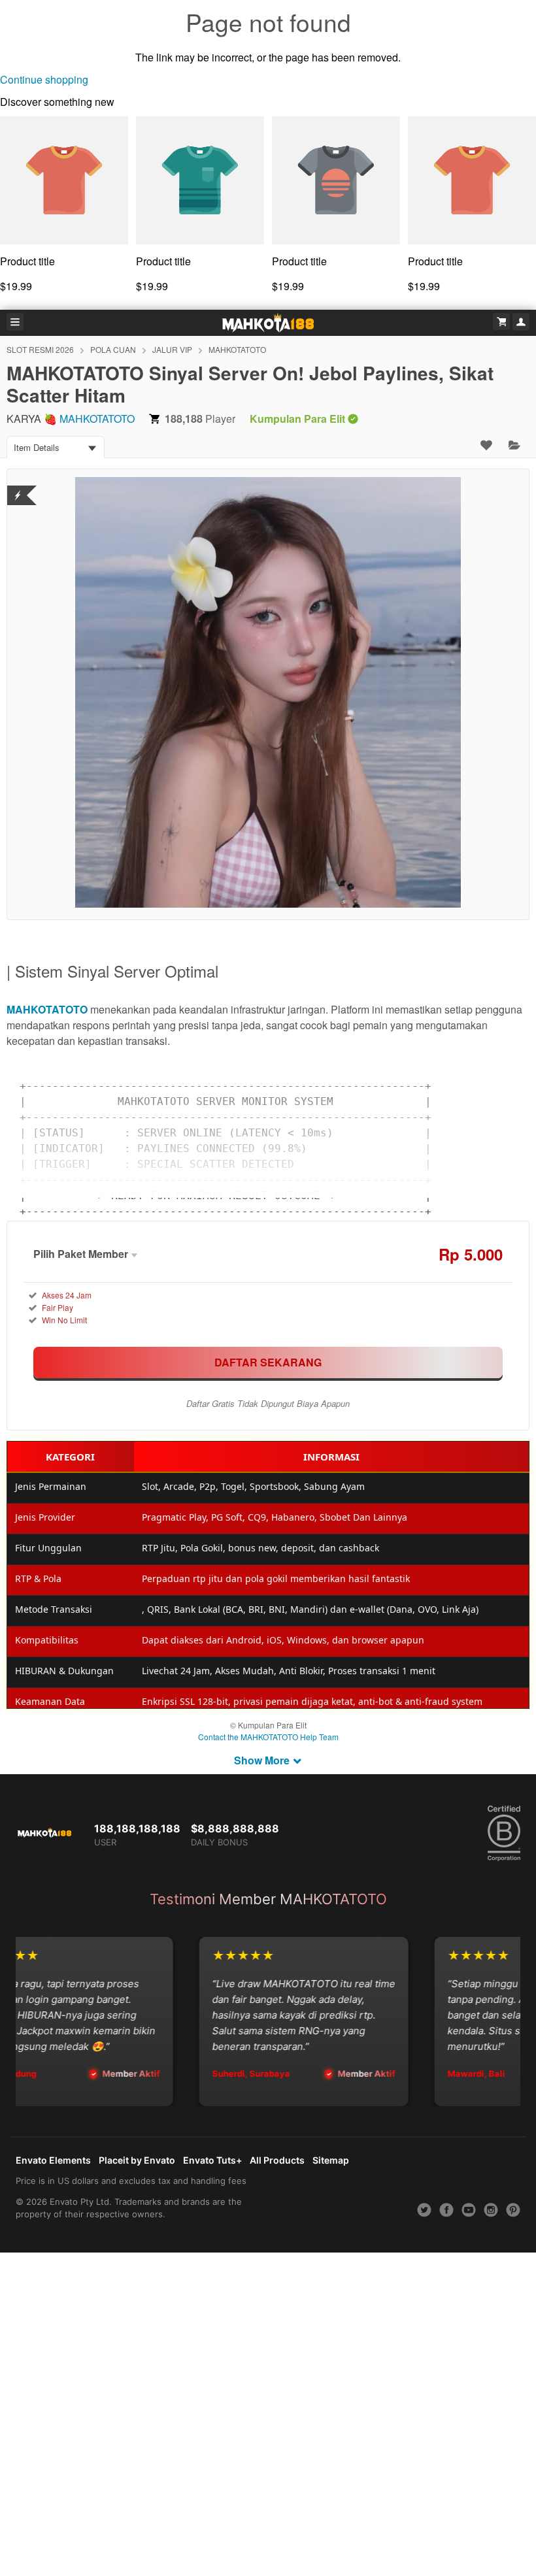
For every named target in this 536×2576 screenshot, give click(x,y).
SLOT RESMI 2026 (40, 349)
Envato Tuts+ (212, 2160)
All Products (277, 2160)
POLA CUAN (113, 349)
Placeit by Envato (137, 2160)
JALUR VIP (172, 349)
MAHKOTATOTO (237, 349)
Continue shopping (44, 79)
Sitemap (331, 2160)
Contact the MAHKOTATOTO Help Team (268, 1737)
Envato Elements (53, 2160)
